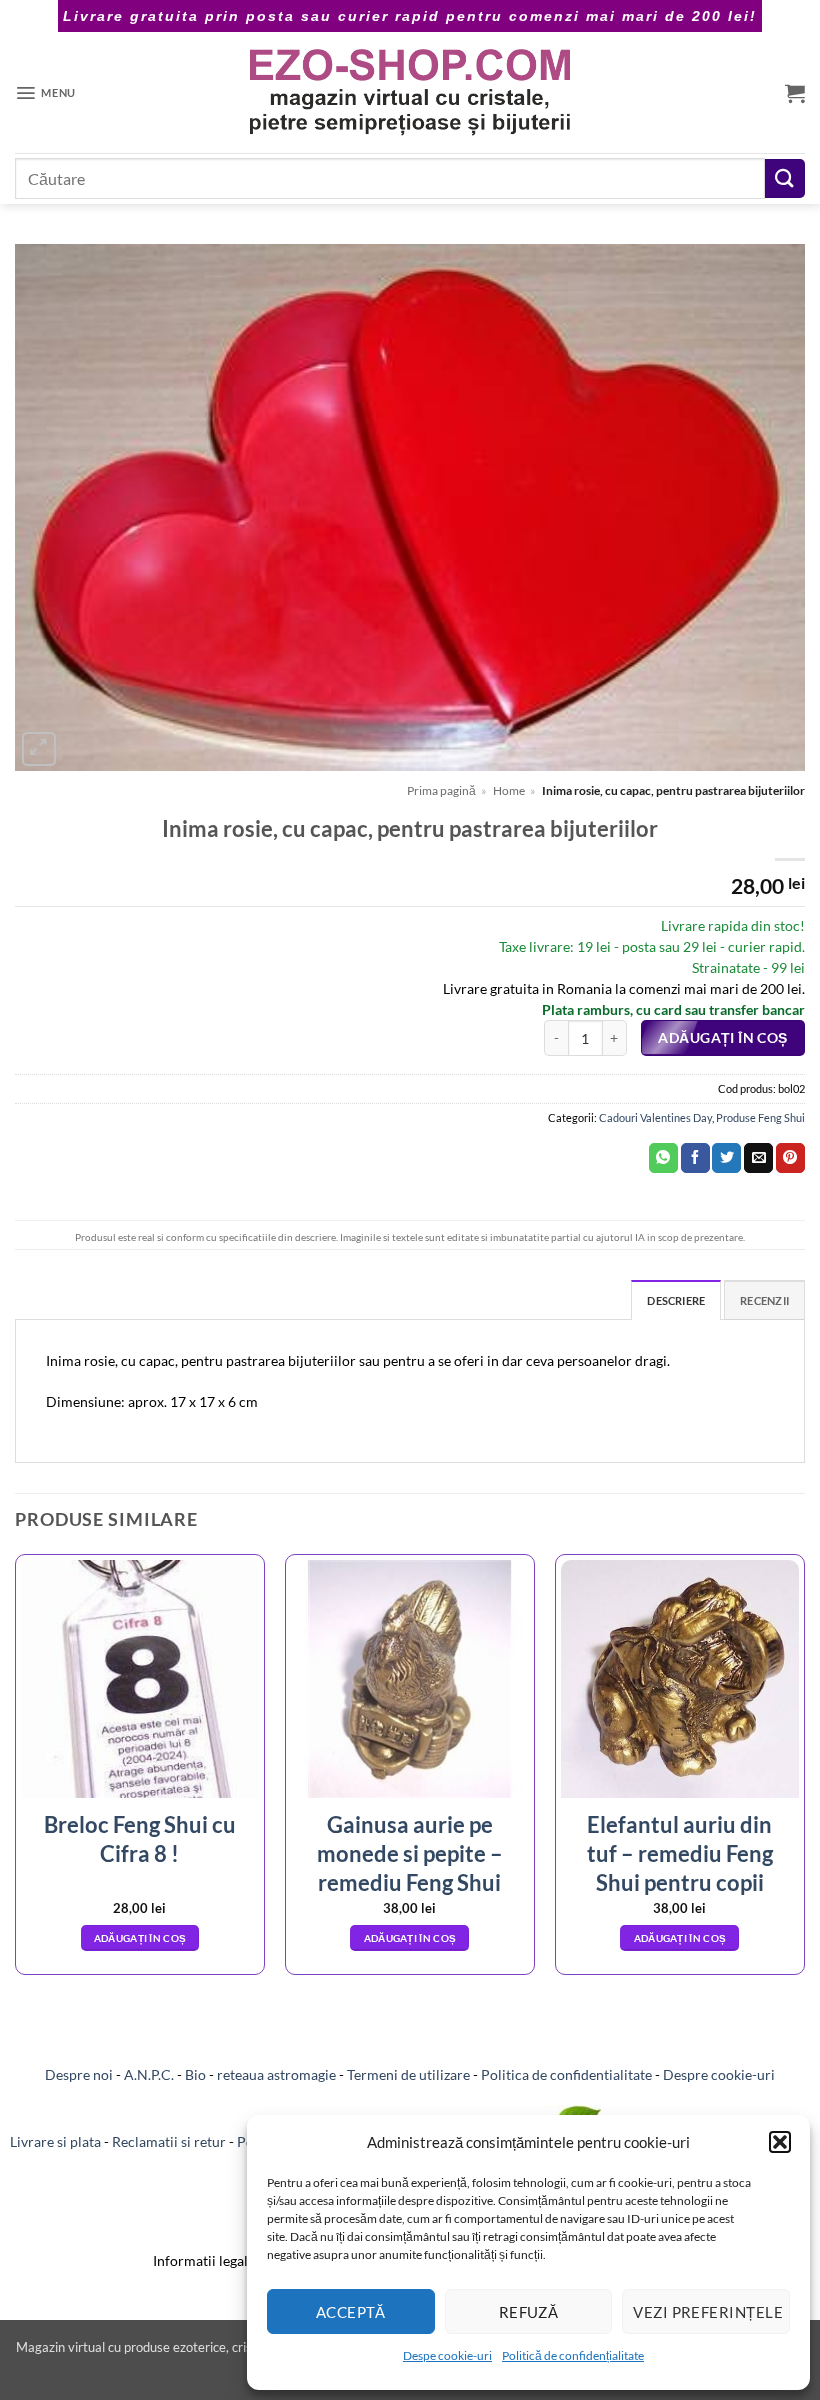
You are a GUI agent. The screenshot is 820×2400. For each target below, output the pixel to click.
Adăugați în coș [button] (140, 1938)
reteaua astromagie (276, 2074)
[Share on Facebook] (695, 1158)
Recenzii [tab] (764, 1300)
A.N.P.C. (149, 2074)
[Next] (804, 1772)
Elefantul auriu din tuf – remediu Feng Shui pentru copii (680, 1853)
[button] (780, 2142)
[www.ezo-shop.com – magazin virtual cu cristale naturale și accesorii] (410, 92)
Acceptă (351, 2312)
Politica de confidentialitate (566, 2074)
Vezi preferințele (708, 2312)
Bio (195, 2074)
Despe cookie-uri (447, 2355)
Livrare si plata (55, 2141)
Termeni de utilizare (408, 2074)
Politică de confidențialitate (573, 2355)
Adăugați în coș (722, 1038)
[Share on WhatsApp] (663, 1158)
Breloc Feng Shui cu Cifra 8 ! (140, 1839)
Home (509, 790)
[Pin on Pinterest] (790, 1158)
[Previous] (16, 1772)
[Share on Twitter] (726, 1158)
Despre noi (79, 2074)
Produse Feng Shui (760, 1117)
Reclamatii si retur (169, 2141)
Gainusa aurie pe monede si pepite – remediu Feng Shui (410, 1853)
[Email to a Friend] (758, 1158)
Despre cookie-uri (719, 2074)
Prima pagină (441, 790)
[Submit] (785, 178)
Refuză (529, 2312)
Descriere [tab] (676, 1300)
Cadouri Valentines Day (655, 1117)
